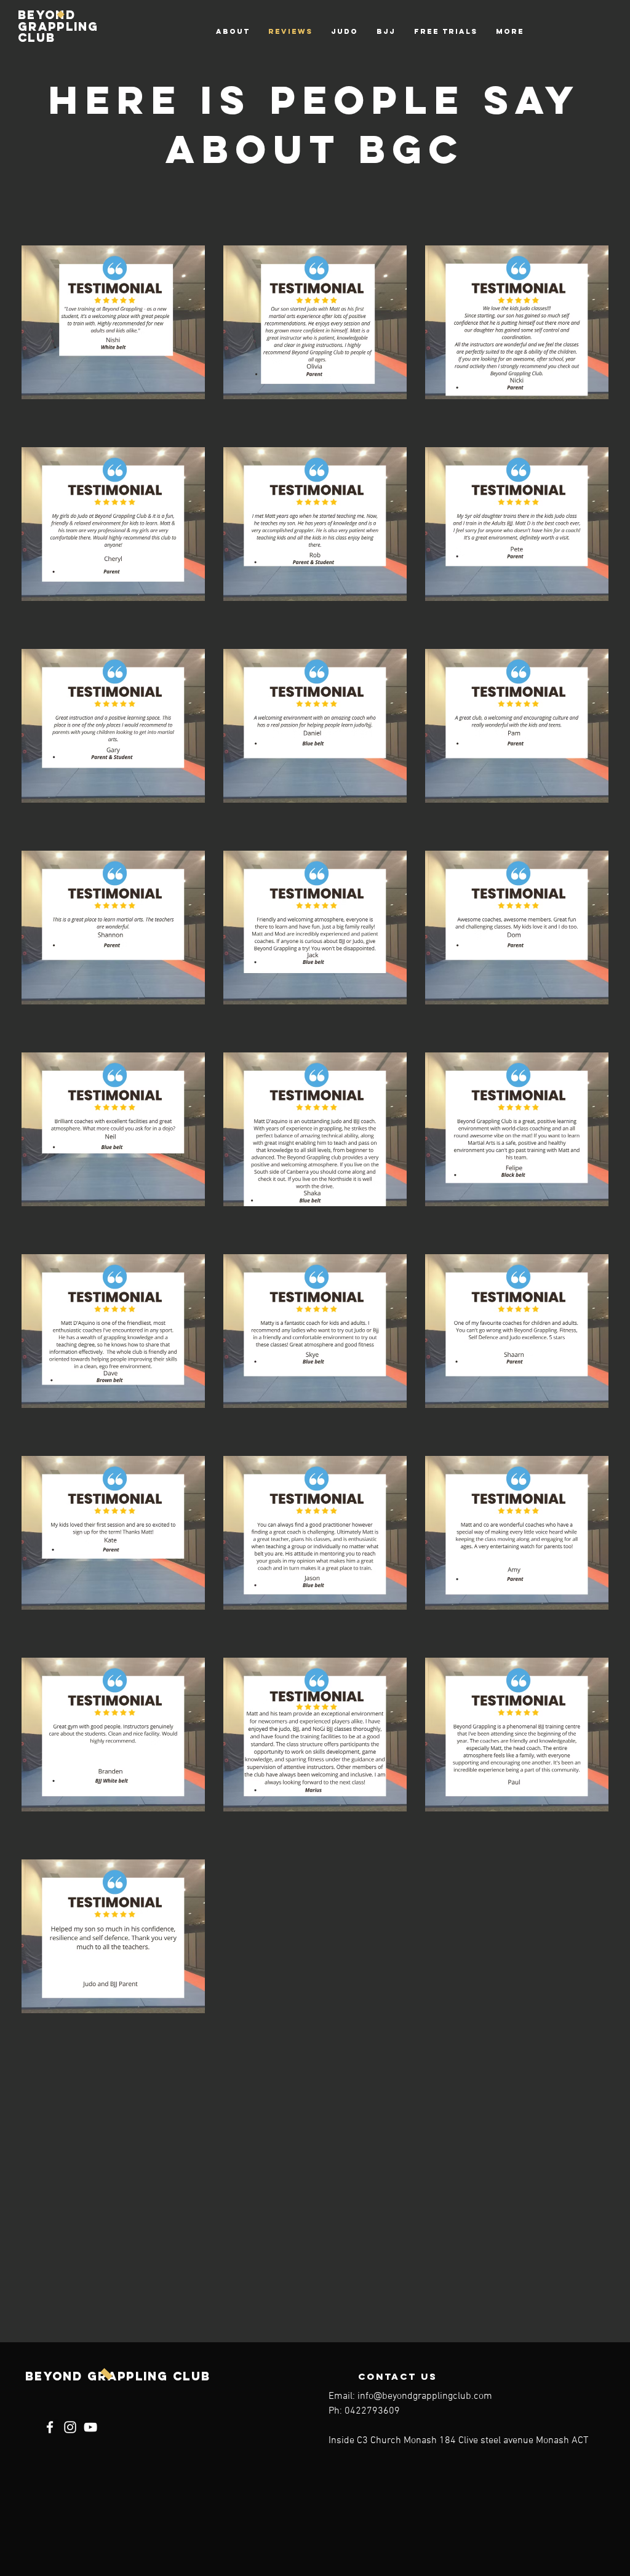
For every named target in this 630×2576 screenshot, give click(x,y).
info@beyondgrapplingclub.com (425, 2396)
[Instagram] (70, 2427)
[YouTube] (90, 2427)
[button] (345, 31)
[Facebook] (50, 2427)
